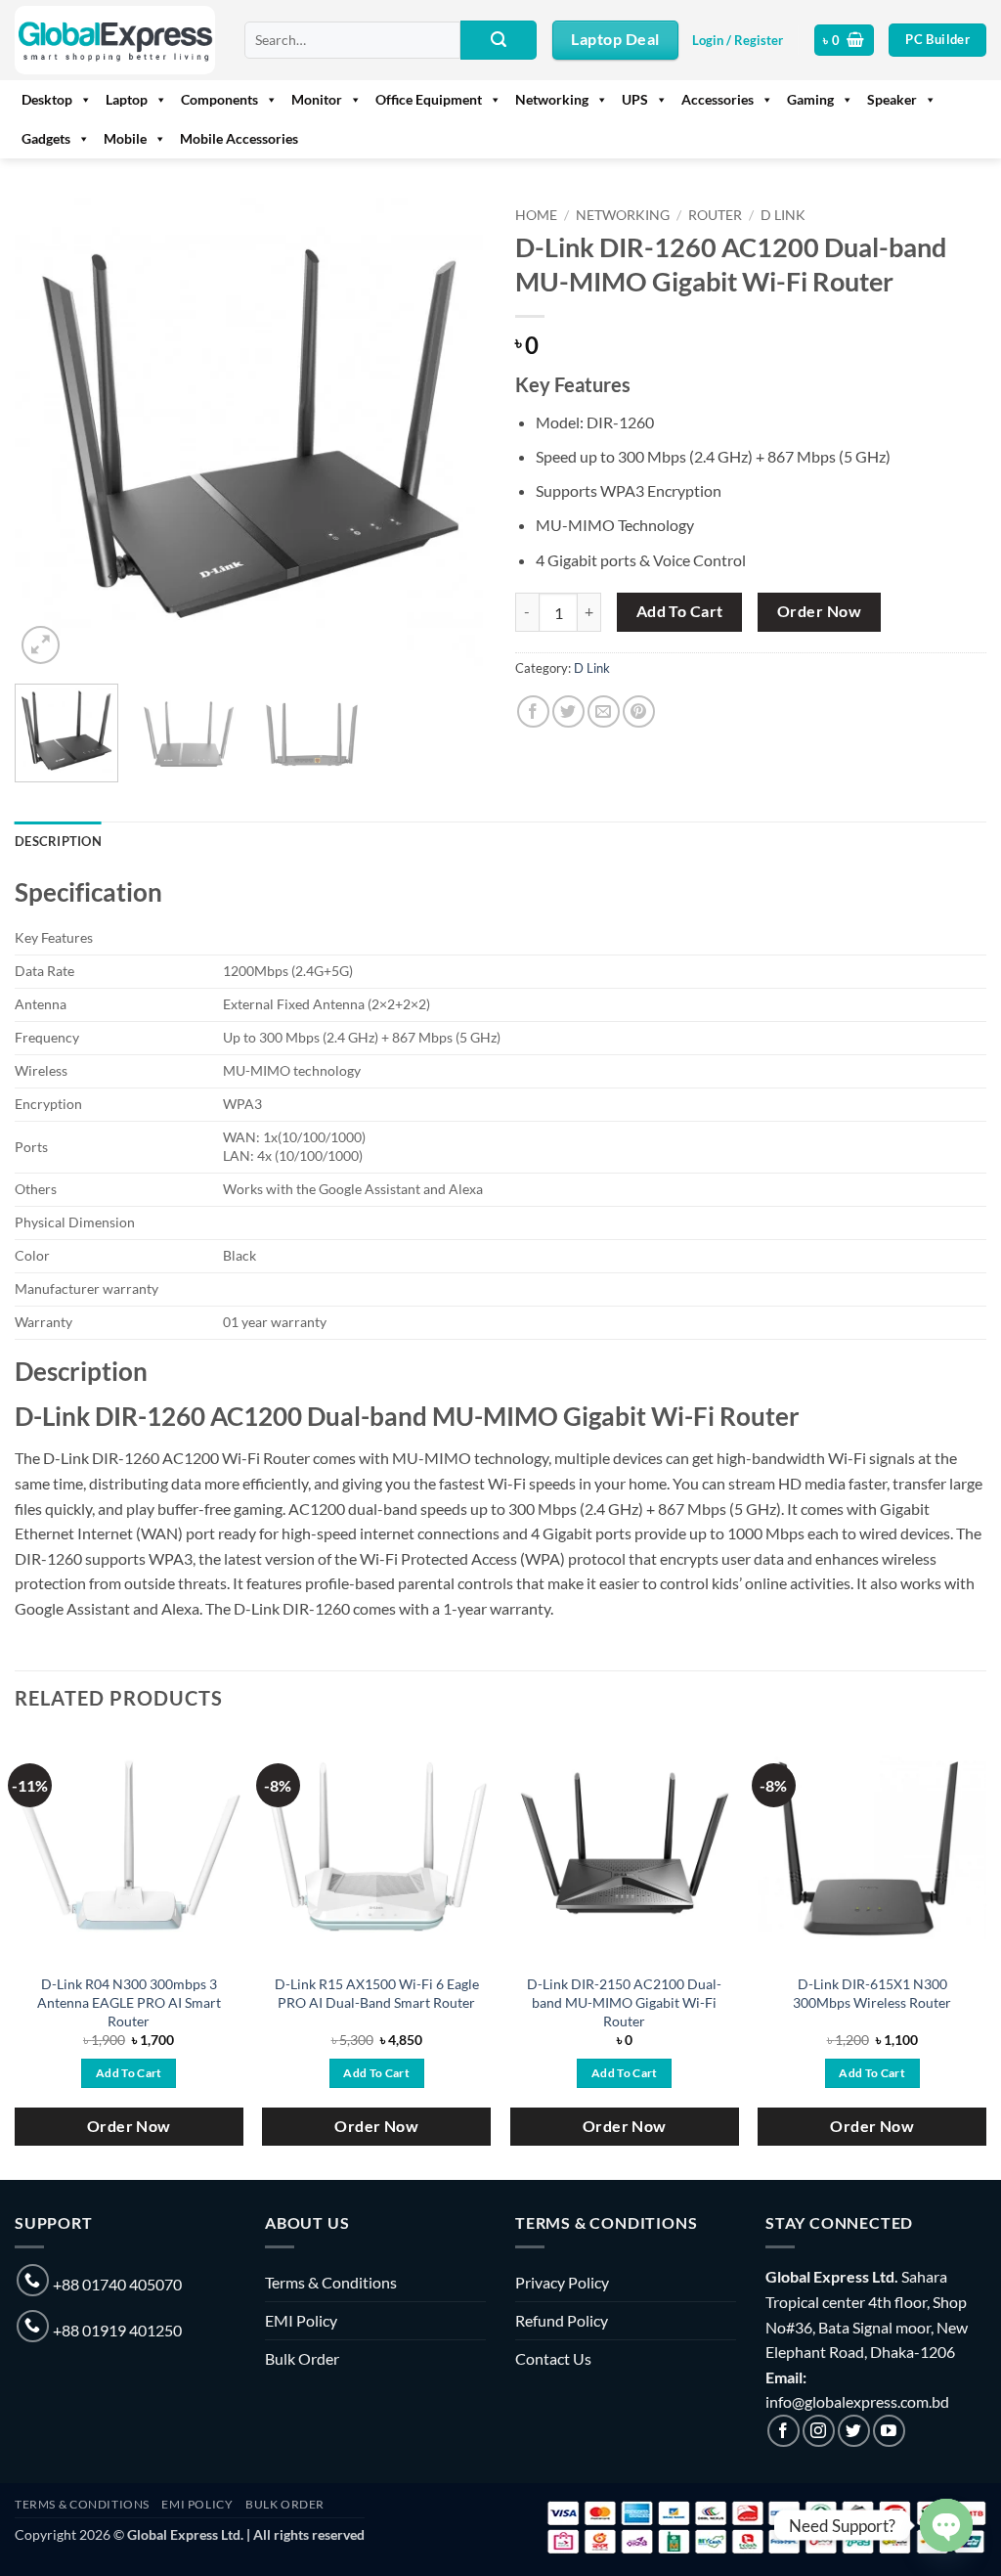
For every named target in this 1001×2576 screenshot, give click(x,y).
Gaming (810, 99)
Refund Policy (562, 2320)
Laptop (127, 99)
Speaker (892, 99)
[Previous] (49, 433)
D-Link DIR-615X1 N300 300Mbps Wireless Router (872, 1993)
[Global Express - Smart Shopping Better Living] (115, 40)
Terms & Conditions (331, 2282)
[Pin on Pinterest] (639, 711)
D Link (783, 215)
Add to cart (680, 611)
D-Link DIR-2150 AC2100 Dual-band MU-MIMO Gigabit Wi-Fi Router (624, 2002)
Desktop (47, 99)
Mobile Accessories (239, 138)
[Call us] (33, 2280)
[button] (738, 40)
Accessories (718, 99)
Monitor (317, 99)
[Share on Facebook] (533, 711)
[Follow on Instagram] (819, 2431)
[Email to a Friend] (604, 711)
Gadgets (46, 138)
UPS (635, 99)
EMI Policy (301, 2320)
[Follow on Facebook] (783, 2431)
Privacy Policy (562, 2282)
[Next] (452, 433)
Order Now (819, 611)
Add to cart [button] (129, 2073)
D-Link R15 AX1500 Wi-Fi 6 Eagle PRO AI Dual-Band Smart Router (377, 1993)
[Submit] (499, 40)
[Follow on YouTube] (889, 2431)
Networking (552, 99)
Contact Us (553, 2358)
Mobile (125, 138)
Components (219, 99)
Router (715, 215)
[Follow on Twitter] (854, 2431)
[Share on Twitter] (568, 711)
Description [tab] (58, 841)
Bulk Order (302, 2358)
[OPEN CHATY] (946, 2525)
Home (536, 215)
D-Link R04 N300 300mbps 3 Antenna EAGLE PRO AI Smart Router (129, 2002)
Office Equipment (429, 99)
